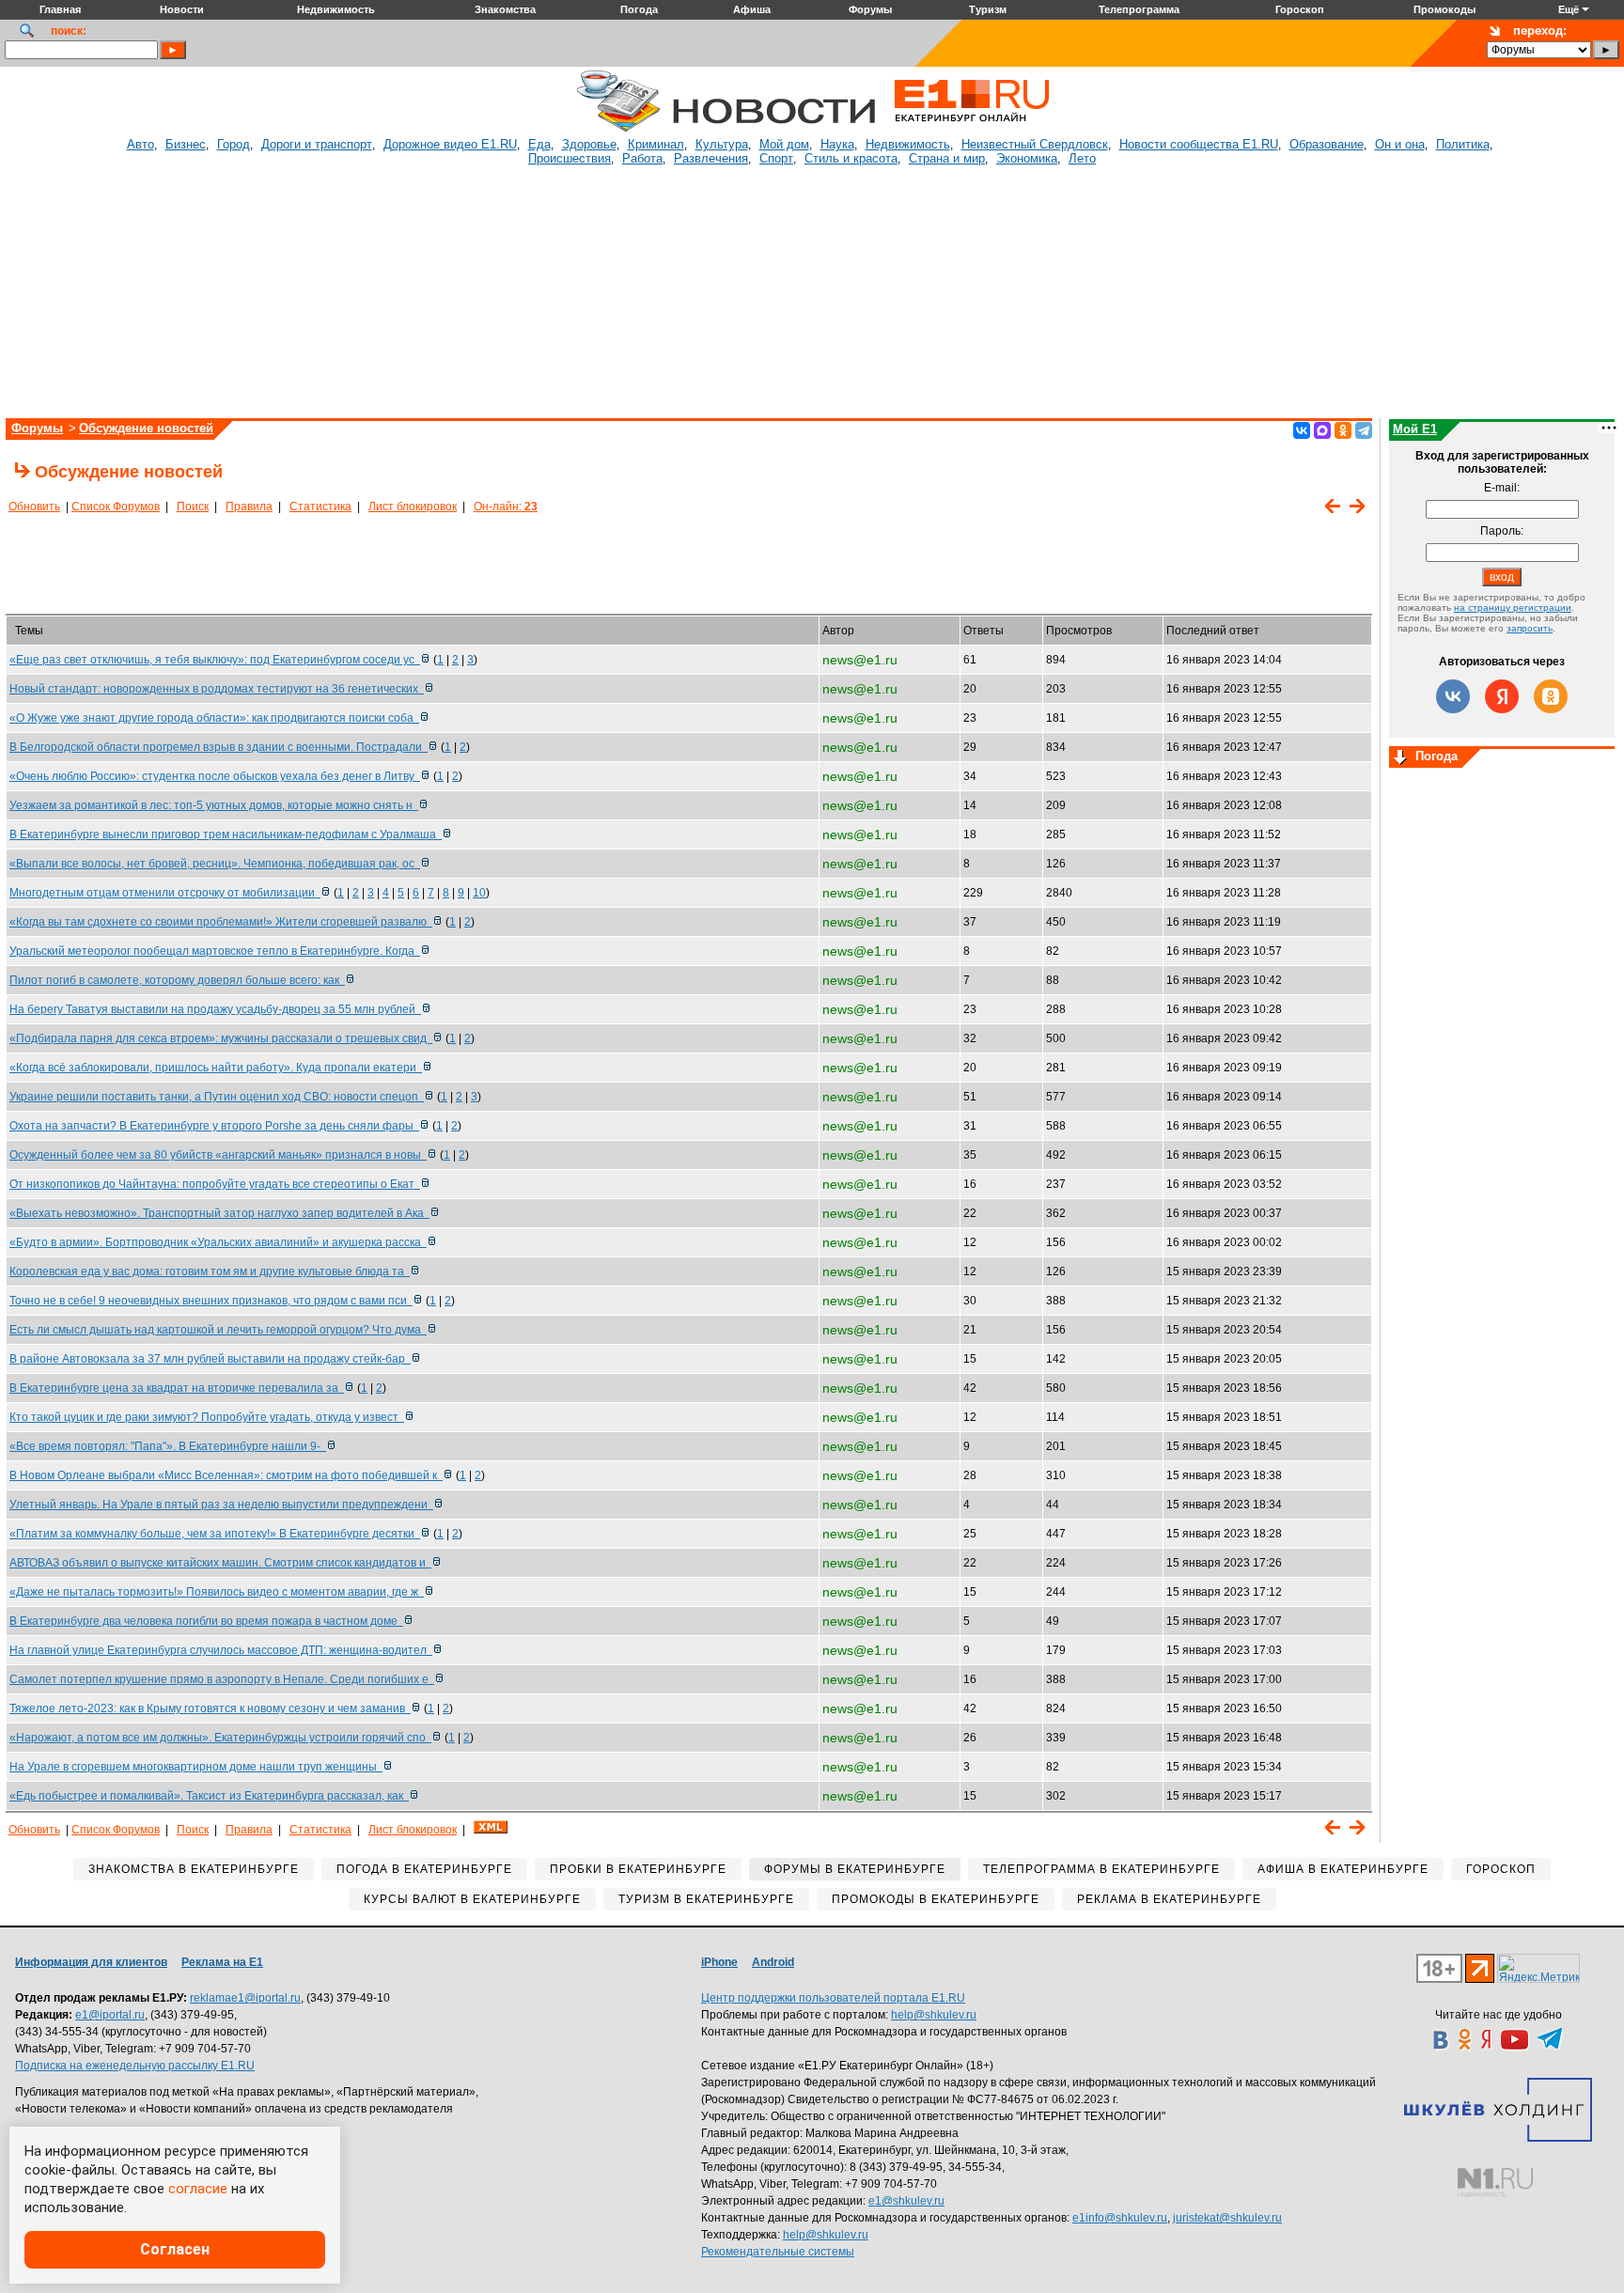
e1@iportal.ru (110, 2015)
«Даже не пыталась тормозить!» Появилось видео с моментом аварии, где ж (217, 1592)
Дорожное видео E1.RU (450, 144)
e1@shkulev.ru (906, 2201)
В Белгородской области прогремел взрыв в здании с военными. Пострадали (219, 747)
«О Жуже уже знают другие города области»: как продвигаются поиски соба (214, 718)
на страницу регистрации (1513, 608)
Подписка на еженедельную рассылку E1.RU (135, 2066)
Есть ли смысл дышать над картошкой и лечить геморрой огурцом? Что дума (218, 1330)
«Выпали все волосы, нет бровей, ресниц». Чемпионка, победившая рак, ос (215, 864)
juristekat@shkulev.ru (1227, 2218)
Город (234, 144)
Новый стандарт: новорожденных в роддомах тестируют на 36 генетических (217, 689)
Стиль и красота (851, 158)
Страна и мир (947, 158)
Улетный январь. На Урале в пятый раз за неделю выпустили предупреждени (221, 1505)
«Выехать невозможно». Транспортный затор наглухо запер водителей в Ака (219, 1213)
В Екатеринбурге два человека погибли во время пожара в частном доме (206, 1621)
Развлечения (711, 158)
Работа (642, 158)
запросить (1530, 628)
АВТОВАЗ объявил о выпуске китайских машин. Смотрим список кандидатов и (220, 1563)
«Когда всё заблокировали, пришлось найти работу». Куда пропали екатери (216, 1068)
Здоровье (589, 144)
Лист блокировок (413, 507)
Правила (249, 507)
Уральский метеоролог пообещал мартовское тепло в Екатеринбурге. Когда (215, 951)
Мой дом (784, 144)
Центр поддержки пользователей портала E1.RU (833, 1998)
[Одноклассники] (1343, 430)
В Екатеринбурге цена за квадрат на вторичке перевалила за (177, 1388)
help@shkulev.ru (934, 2015)
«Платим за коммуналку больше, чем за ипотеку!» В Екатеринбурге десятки (215, 1534)
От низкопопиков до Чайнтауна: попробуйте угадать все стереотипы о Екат (215, 1184)
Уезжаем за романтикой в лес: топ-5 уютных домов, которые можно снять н (214, 805)
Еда (539, 144)
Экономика (1027, 158)
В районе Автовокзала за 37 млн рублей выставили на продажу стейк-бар (210, 1359)
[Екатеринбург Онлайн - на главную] (972, 129)
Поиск (193, 507)
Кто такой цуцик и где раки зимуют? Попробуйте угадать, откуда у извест (207, 1417)
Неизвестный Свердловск (1035, 144)
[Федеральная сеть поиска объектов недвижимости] (1495, 2183)
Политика (1463, 144)
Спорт (776, 158)
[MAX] (1322, 430)
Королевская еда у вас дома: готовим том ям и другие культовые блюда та (210, 1271)
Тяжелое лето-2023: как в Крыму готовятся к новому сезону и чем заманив (210, 1708)
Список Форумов (116, 507)
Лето (1082, 158)
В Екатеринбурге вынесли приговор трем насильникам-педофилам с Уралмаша (226, 835)
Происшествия (570, 158)
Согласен (175, 2249)
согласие (198, 2189)
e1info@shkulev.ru (1120, 2218)
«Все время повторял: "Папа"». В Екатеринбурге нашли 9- (168, 1446)
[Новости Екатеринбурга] (618, 129)
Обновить (34, 507)
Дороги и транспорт (317, 144)
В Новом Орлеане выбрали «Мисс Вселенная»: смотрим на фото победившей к (226, 1475)
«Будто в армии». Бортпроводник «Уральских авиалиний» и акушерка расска (218, 1242)
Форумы (37, 428)
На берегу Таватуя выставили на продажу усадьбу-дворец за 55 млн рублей (215, 1009)
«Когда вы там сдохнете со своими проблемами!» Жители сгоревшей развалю (221, 922)
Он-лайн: (506, 507)
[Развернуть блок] (1400, 758)
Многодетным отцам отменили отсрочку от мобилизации (165, 893)
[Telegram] (1364, 430)
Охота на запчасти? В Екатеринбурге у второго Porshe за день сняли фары (214, 1126)
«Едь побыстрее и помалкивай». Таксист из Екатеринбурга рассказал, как (209, 1796)
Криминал (656, 144)
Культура (722, 144)
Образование (1327, 144)
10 (479, 893)
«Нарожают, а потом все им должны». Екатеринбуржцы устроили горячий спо (220, 1738)
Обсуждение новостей (146, 428)
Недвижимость (908, 144)
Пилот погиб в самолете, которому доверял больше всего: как (177, 980)
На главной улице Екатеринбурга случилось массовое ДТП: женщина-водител (221, 1650)
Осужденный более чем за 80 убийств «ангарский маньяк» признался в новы (218, 1155)
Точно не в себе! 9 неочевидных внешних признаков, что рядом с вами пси (211, 1301)
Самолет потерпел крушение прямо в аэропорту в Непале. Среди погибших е (222, 1679)
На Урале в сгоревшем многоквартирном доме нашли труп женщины (196, 1767)
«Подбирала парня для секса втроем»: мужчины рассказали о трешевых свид (221, 1038)
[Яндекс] (1502, 696)
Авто (141, 144)
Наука (837, 144)
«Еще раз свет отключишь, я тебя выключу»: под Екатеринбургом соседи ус (215, 660)
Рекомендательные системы (778, 2252)
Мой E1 (1415, 429)
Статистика (320, 507)
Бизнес (186, 144)
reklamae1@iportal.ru (245, 1998)
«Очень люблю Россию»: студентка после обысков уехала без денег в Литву (215, 776)
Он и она (1400, 144)
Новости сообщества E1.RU (1199, 144)
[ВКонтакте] (1302, 430)
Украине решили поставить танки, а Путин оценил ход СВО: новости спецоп (217, 1097)
